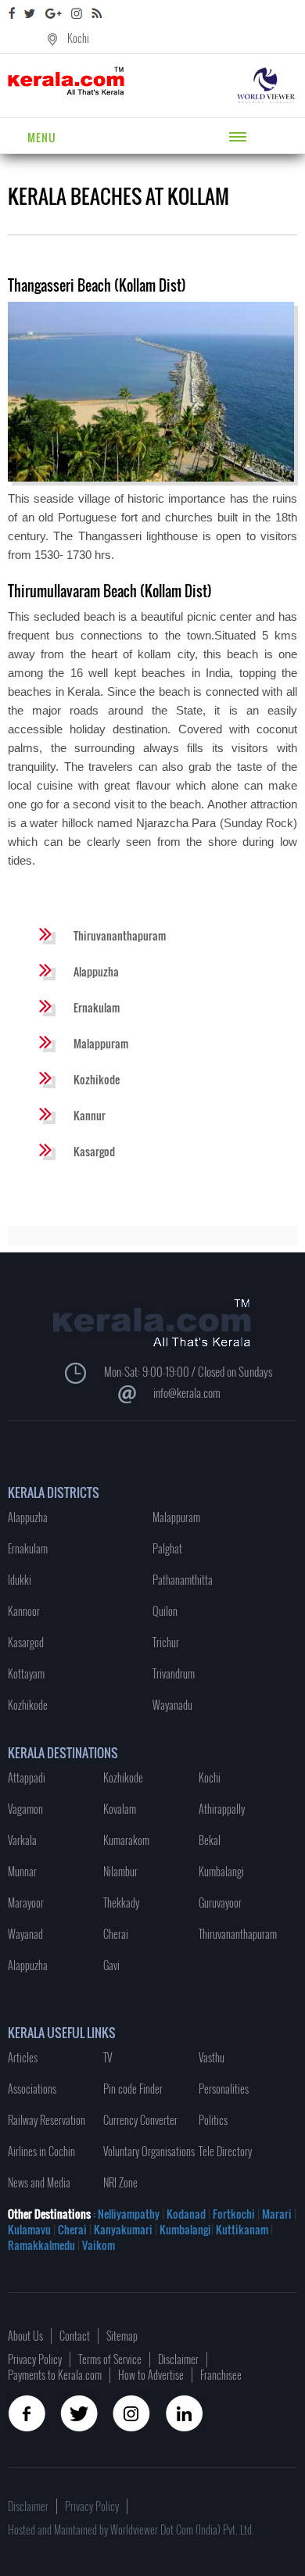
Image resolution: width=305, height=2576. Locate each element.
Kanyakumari (123, 2229)
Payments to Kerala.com (55, 2375)
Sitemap (122, 2336)
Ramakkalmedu (41, 2245)
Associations (32, 2089)
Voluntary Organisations (149, 2151)
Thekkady (121, 1902)
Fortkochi (235, 2214)
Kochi (78, 38)
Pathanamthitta (183, 1580)
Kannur (90, 1115)
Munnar (22, 1871)
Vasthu (212, 2057)
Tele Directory (225, 2151)
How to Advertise (151, 2375)
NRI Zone (120, 2182)
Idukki (20, 1580)
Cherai (116, 1934)
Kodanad (187, 2214)
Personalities (224, 2089)
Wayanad (25, 1934)
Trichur (166, 1642)
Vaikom (99, 2245)
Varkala (22, 1840)
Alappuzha (96, 971)
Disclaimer (178, 2359)
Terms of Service (110, 2359)
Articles (23, 2057)
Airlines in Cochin (41, 2151)
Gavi (111, 1965)
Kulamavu (30, 2229)
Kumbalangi (221, 1871)
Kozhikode (97, 1079)
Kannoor (24, 1611)
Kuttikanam (241, 2229)
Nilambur (120, 1871)
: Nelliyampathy (125, 2214)
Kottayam (26, 1673)
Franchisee (221, 2375)
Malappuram (101, 1043)
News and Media (39, 2182)
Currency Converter (140, 2120)
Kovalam (120, 1809)
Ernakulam (97, 1007)
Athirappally (222, 1809)
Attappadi (27, 1777)
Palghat (167, 1548)
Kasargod (94, 1151)
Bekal (210, 1840)
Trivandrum (174, 1673)
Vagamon (25, 1809)
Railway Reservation (47, 2120)
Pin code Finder (133, 2089)
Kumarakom (126, 1840)
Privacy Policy (35, 2359)
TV (108, 2057)
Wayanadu (172, 1705)
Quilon (165, 1611)
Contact (75, 2336)
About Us (25, 2336)
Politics (213, 2120)
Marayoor (26, 1902)
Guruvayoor (220, 1902)
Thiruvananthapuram (120, 935)
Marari (276, 2214)
